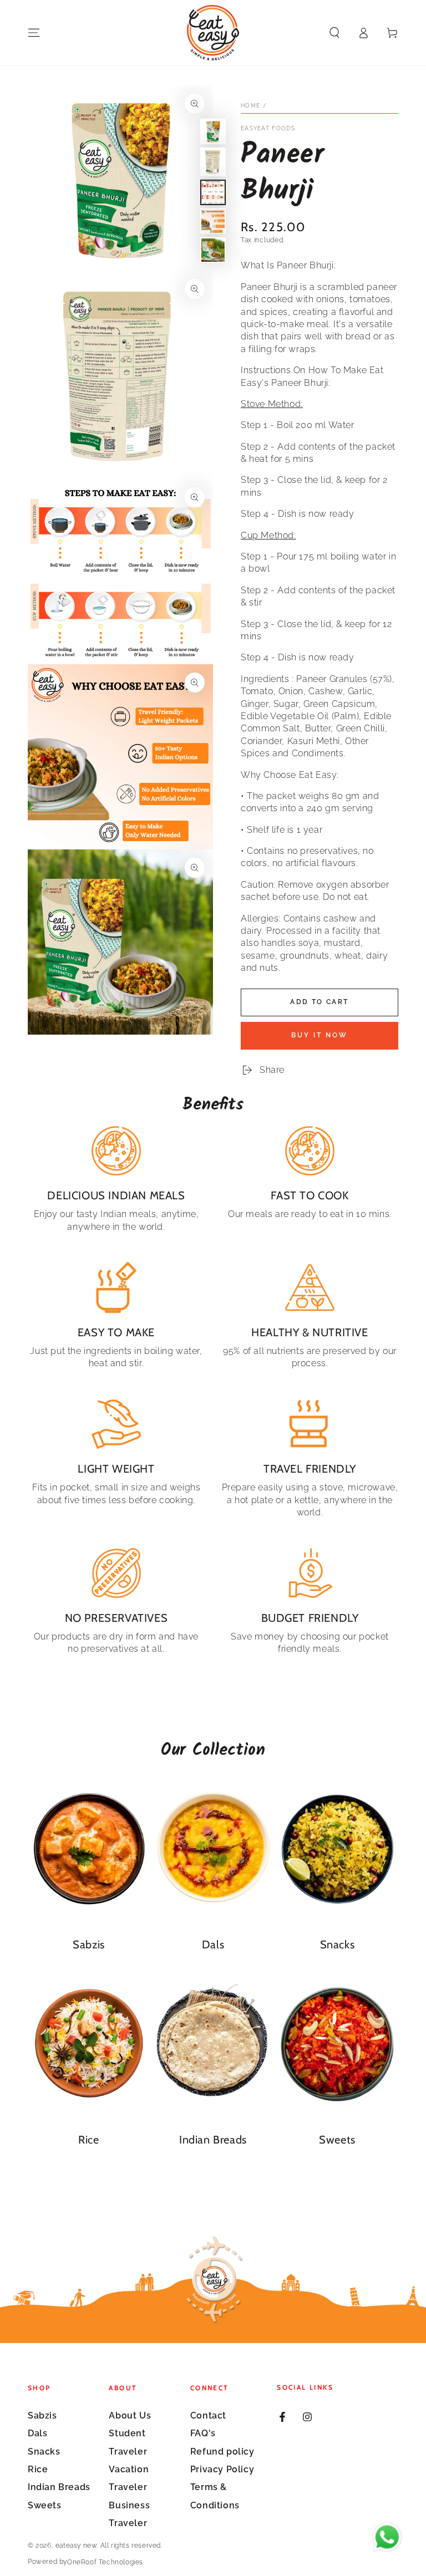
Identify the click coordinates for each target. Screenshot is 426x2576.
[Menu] (34, 33)
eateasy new (76, 2546)
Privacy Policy (222, 2469)
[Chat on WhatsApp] (387, 2537)
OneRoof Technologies (105, 2562)
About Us (130, 2415)
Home (250, 106)
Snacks (44, 2452)
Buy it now (319, 1035)
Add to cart (319, 1002)
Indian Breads (59, 2487)
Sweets (45, 2505)
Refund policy (222, 2452)
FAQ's (203, 2433)
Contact (208, 2415)
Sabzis (42, 2415)
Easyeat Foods (268, 128)
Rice (38, 2469)
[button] (334, 33)
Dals (37, 2433)
